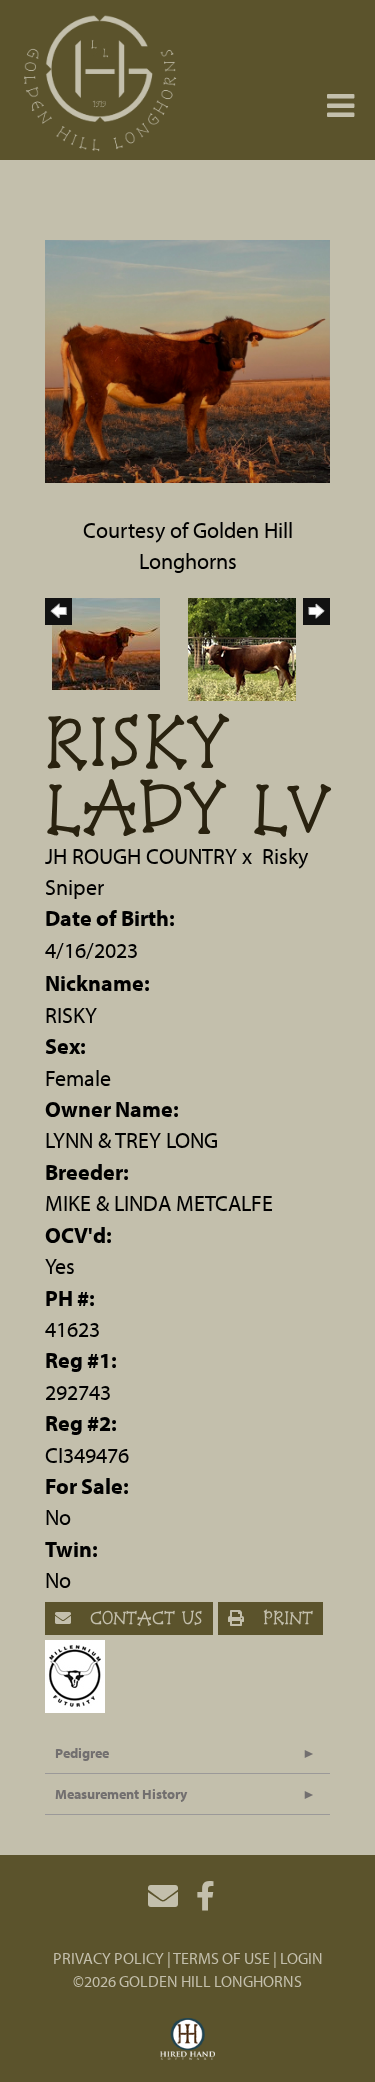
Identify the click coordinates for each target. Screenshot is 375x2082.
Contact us (143, 1617)
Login (301, 1958)
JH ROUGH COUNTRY (143, 856)
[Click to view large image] (187, 359)
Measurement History (121, 1794)
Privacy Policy (108, 1958)
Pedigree (82, 1753)
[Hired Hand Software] (187, 2040)
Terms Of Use (221, 1958)
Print (284, 1617)
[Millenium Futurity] (80, 1673)
